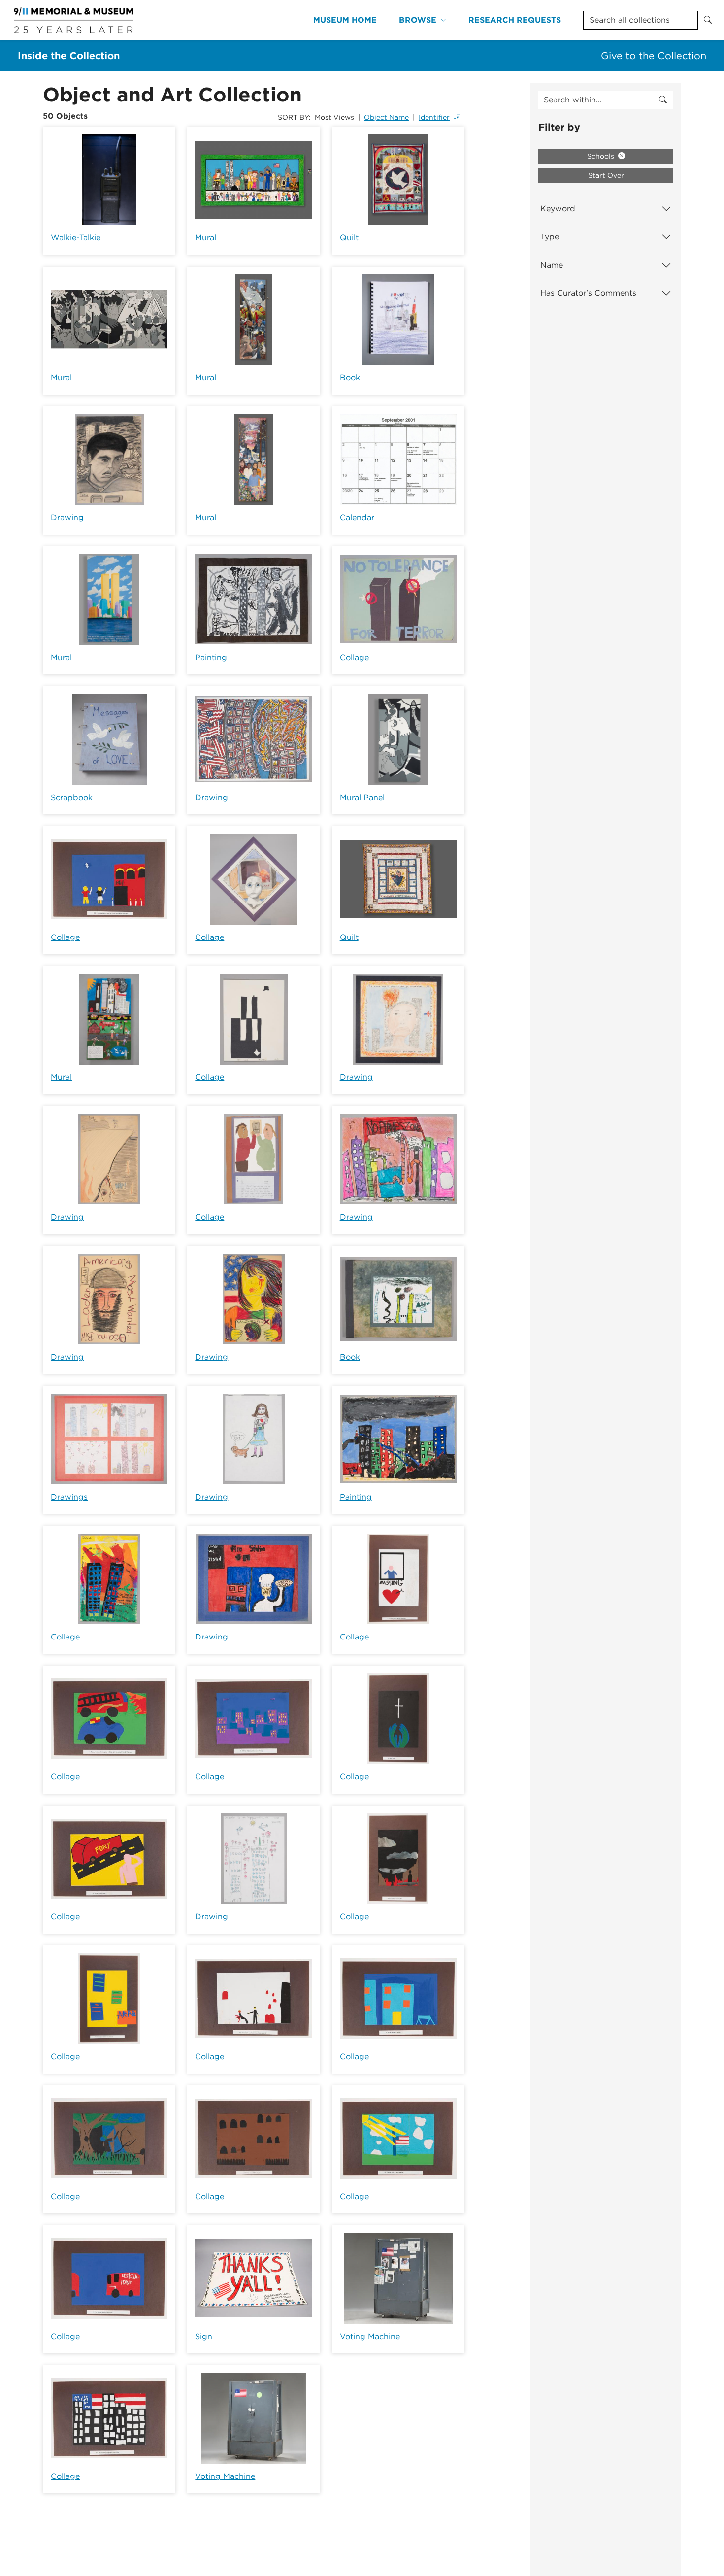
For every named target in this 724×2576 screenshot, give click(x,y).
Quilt (349, 238)
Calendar (357, 518)
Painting (211, 657)
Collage (354, 657)
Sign (204, 2336)
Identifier (434, 117)
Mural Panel (362, 797)
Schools (602, 156)
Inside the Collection (69, 56)
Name (552, 265)
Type (550, 237)
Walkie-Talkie (76, 238)
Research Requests (515, 20)
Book (350, 378)
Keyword (558, 209)
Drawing (67, 518)
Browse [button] (418, 20)
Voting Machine (370, 2336)
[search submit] (663, 100)
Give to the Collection (654, 56)
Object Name (386, 117)
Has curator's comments (588, 293)
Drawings (69, 1497)
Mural (206, 238)
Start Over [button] (606, 175)
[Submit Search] (708, 20)
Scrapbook (72, 797)
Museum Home (345, 20)
